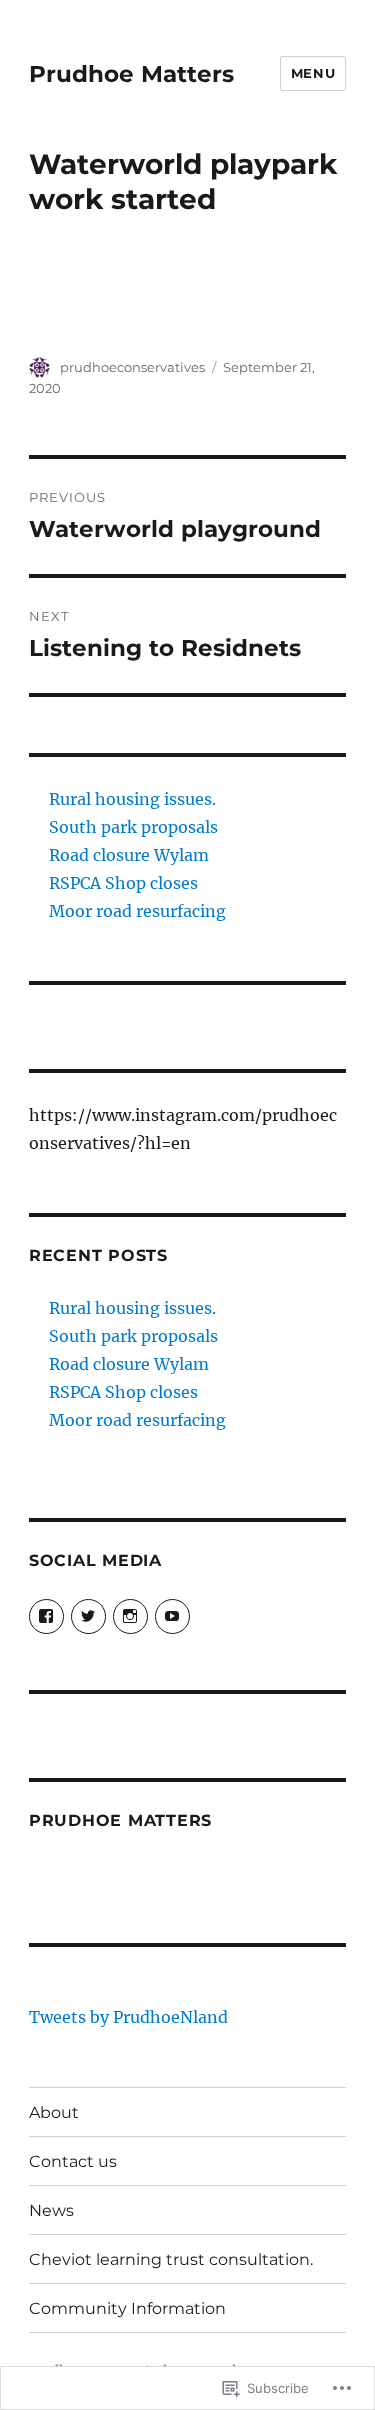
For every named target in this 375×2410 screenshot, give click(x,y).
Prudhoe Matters (131, 74)
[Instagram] (130, 1616)
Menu (313, 73)
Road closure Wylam (129, 855)
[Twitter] (88, 1616)
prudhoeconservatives (132, 367)
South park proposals (133, 827)
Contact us (73, 2161)
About (54, 2112)
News (51, 2210)
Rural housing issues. (132, 799)
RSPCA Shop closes (123, 883)
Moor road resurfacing (137, 911)
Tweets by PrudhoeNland (128, 2017)
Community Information (127, 2308)
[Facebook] (46, 1616)
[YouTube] (172, 1616)
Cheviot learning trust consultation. (171, 2259)
